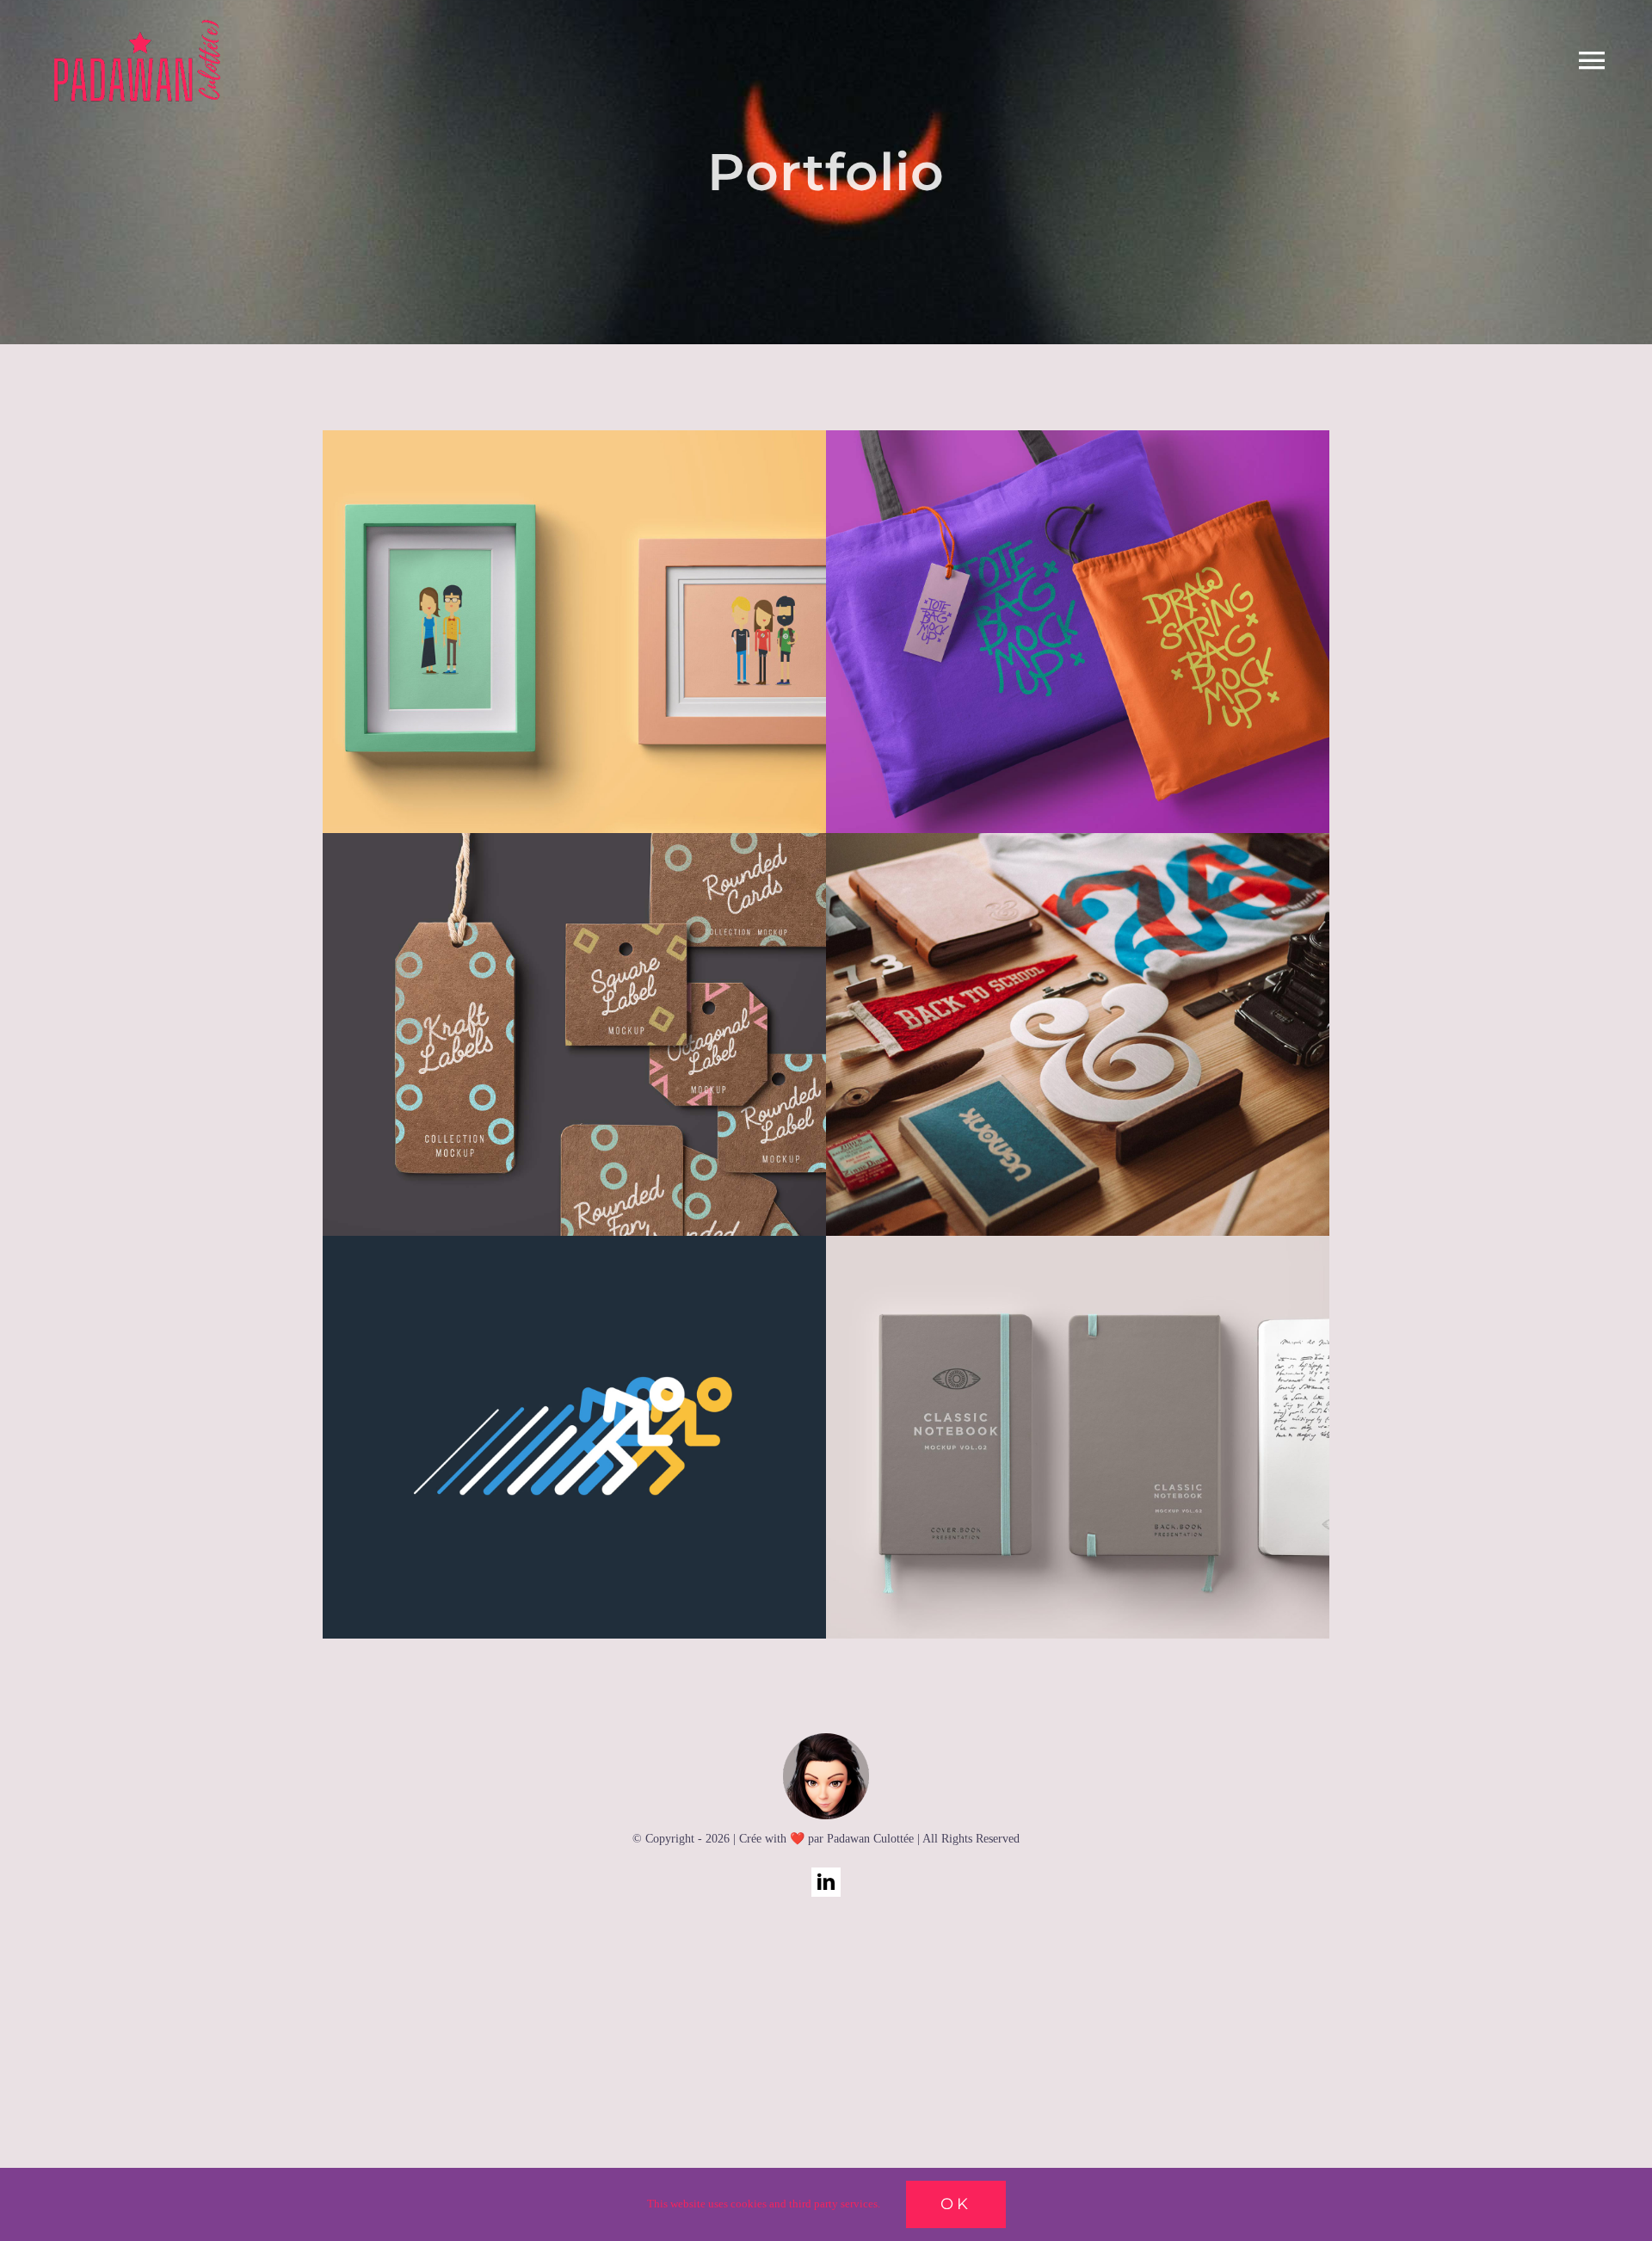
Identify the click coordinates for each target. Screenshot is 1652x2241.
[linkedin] (826, 1882)
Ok (956, 2204)
